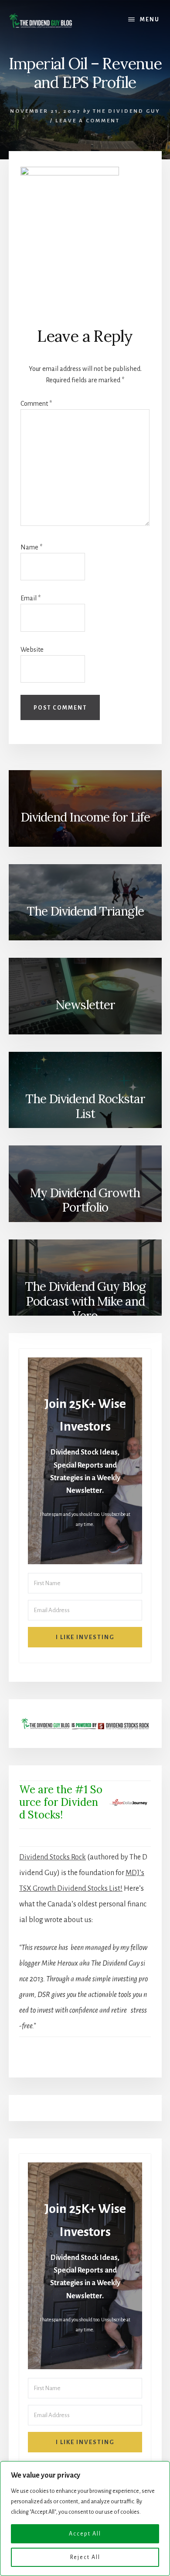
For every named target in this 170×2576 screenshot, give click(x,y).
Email (31, 598)
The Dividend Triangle (85, 911)
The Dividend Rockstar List (85, 1106)
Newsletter (85, 1005)
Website (32, 650)
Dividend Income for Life (85, 817)
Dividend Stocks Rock (53, 1857)
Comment (36, 404)
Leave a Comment (88, 121)
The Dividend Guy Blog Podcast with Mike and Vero (85, 1300)
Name (31, 547)
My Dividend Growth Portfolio (85, 1200)
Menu (150, 20)
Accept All (85, 2534)
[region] (85, 2519)
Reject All (85, 2557)
